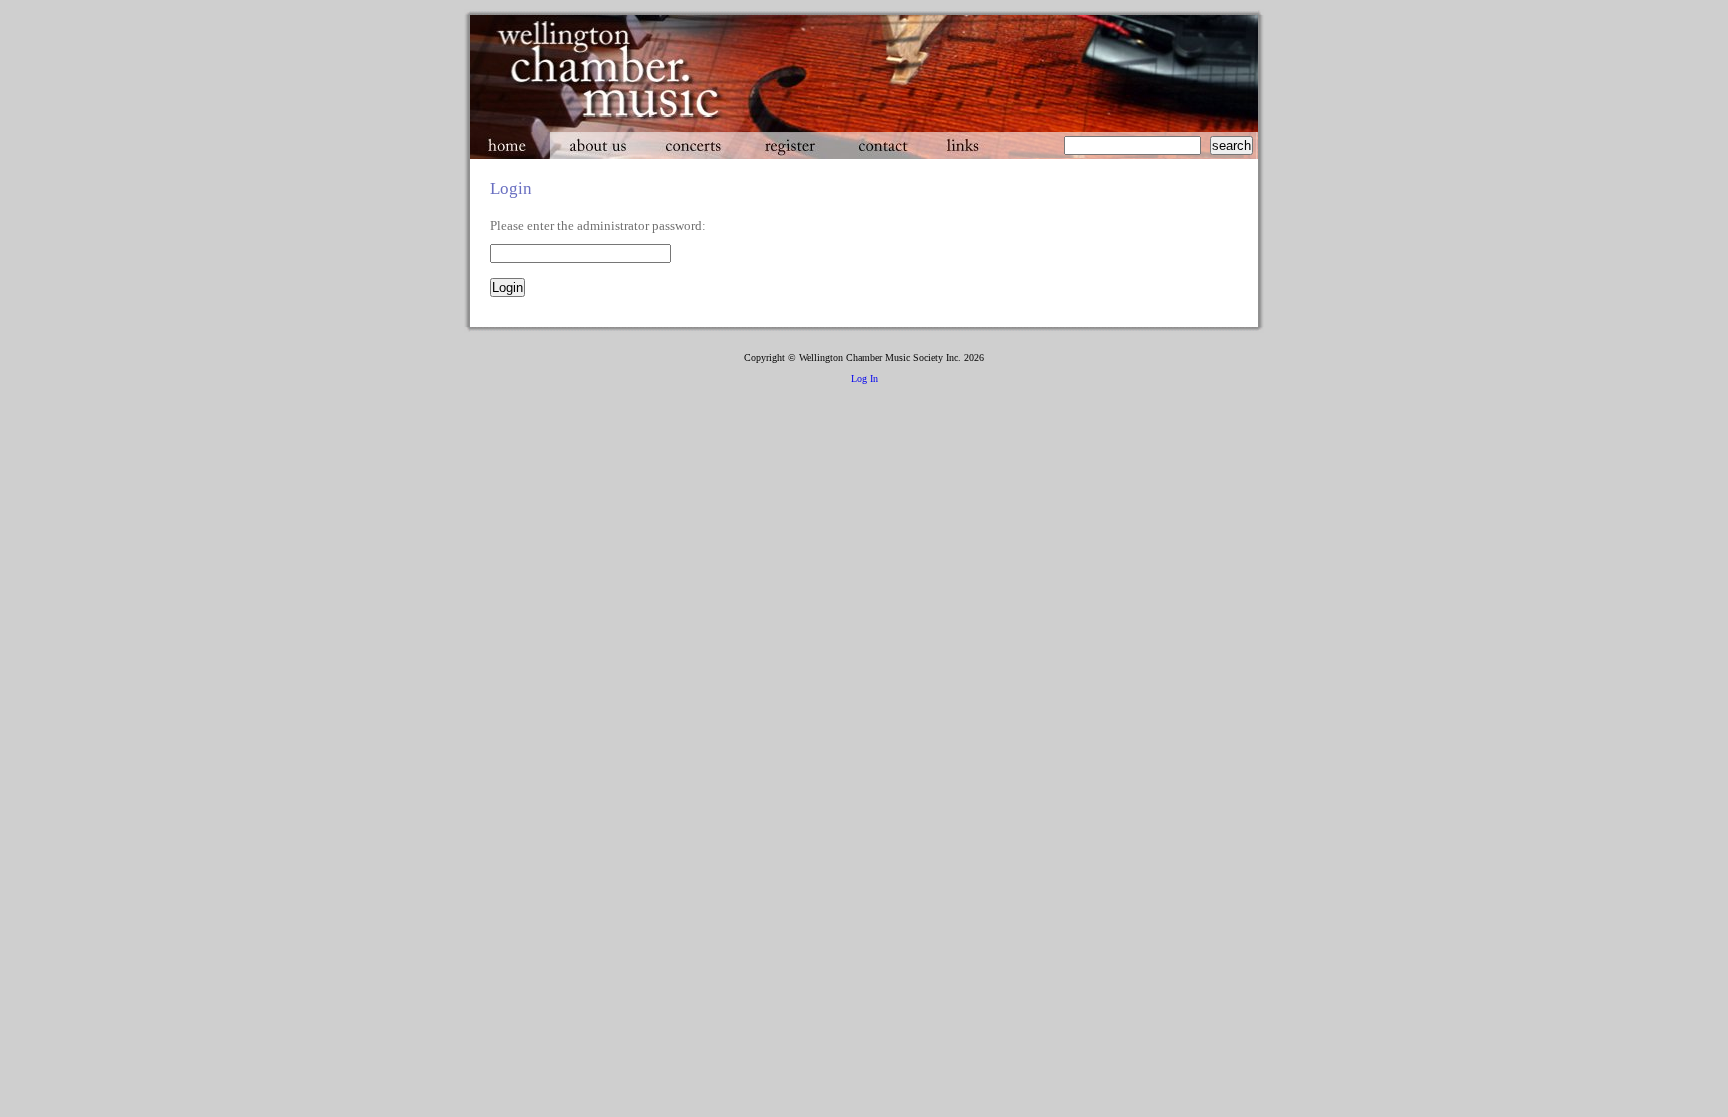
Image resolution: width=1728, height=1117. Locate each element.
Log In (864, 378)
